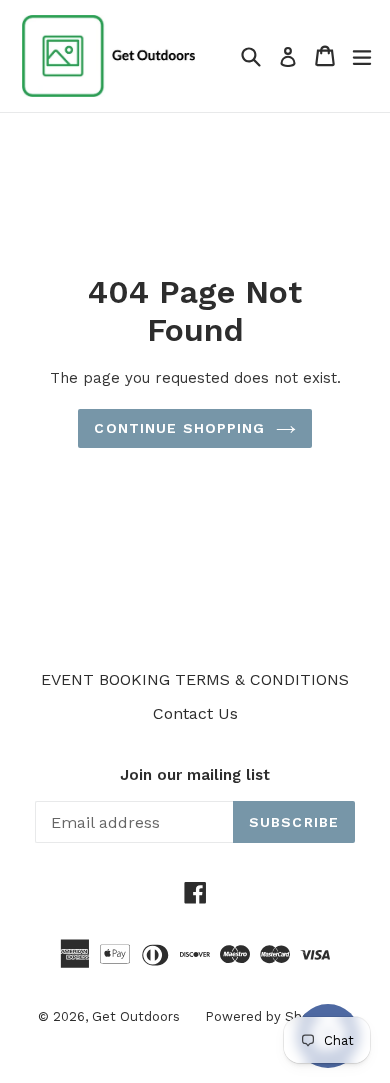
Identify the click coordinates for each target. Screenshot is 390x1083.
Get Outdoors (136, 1016)
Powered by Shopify (269, 1016)
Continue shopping (179, 428)
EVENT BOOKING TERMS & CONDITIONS (195, 679)
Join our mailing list (195, 775)
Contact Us (195, 713)
